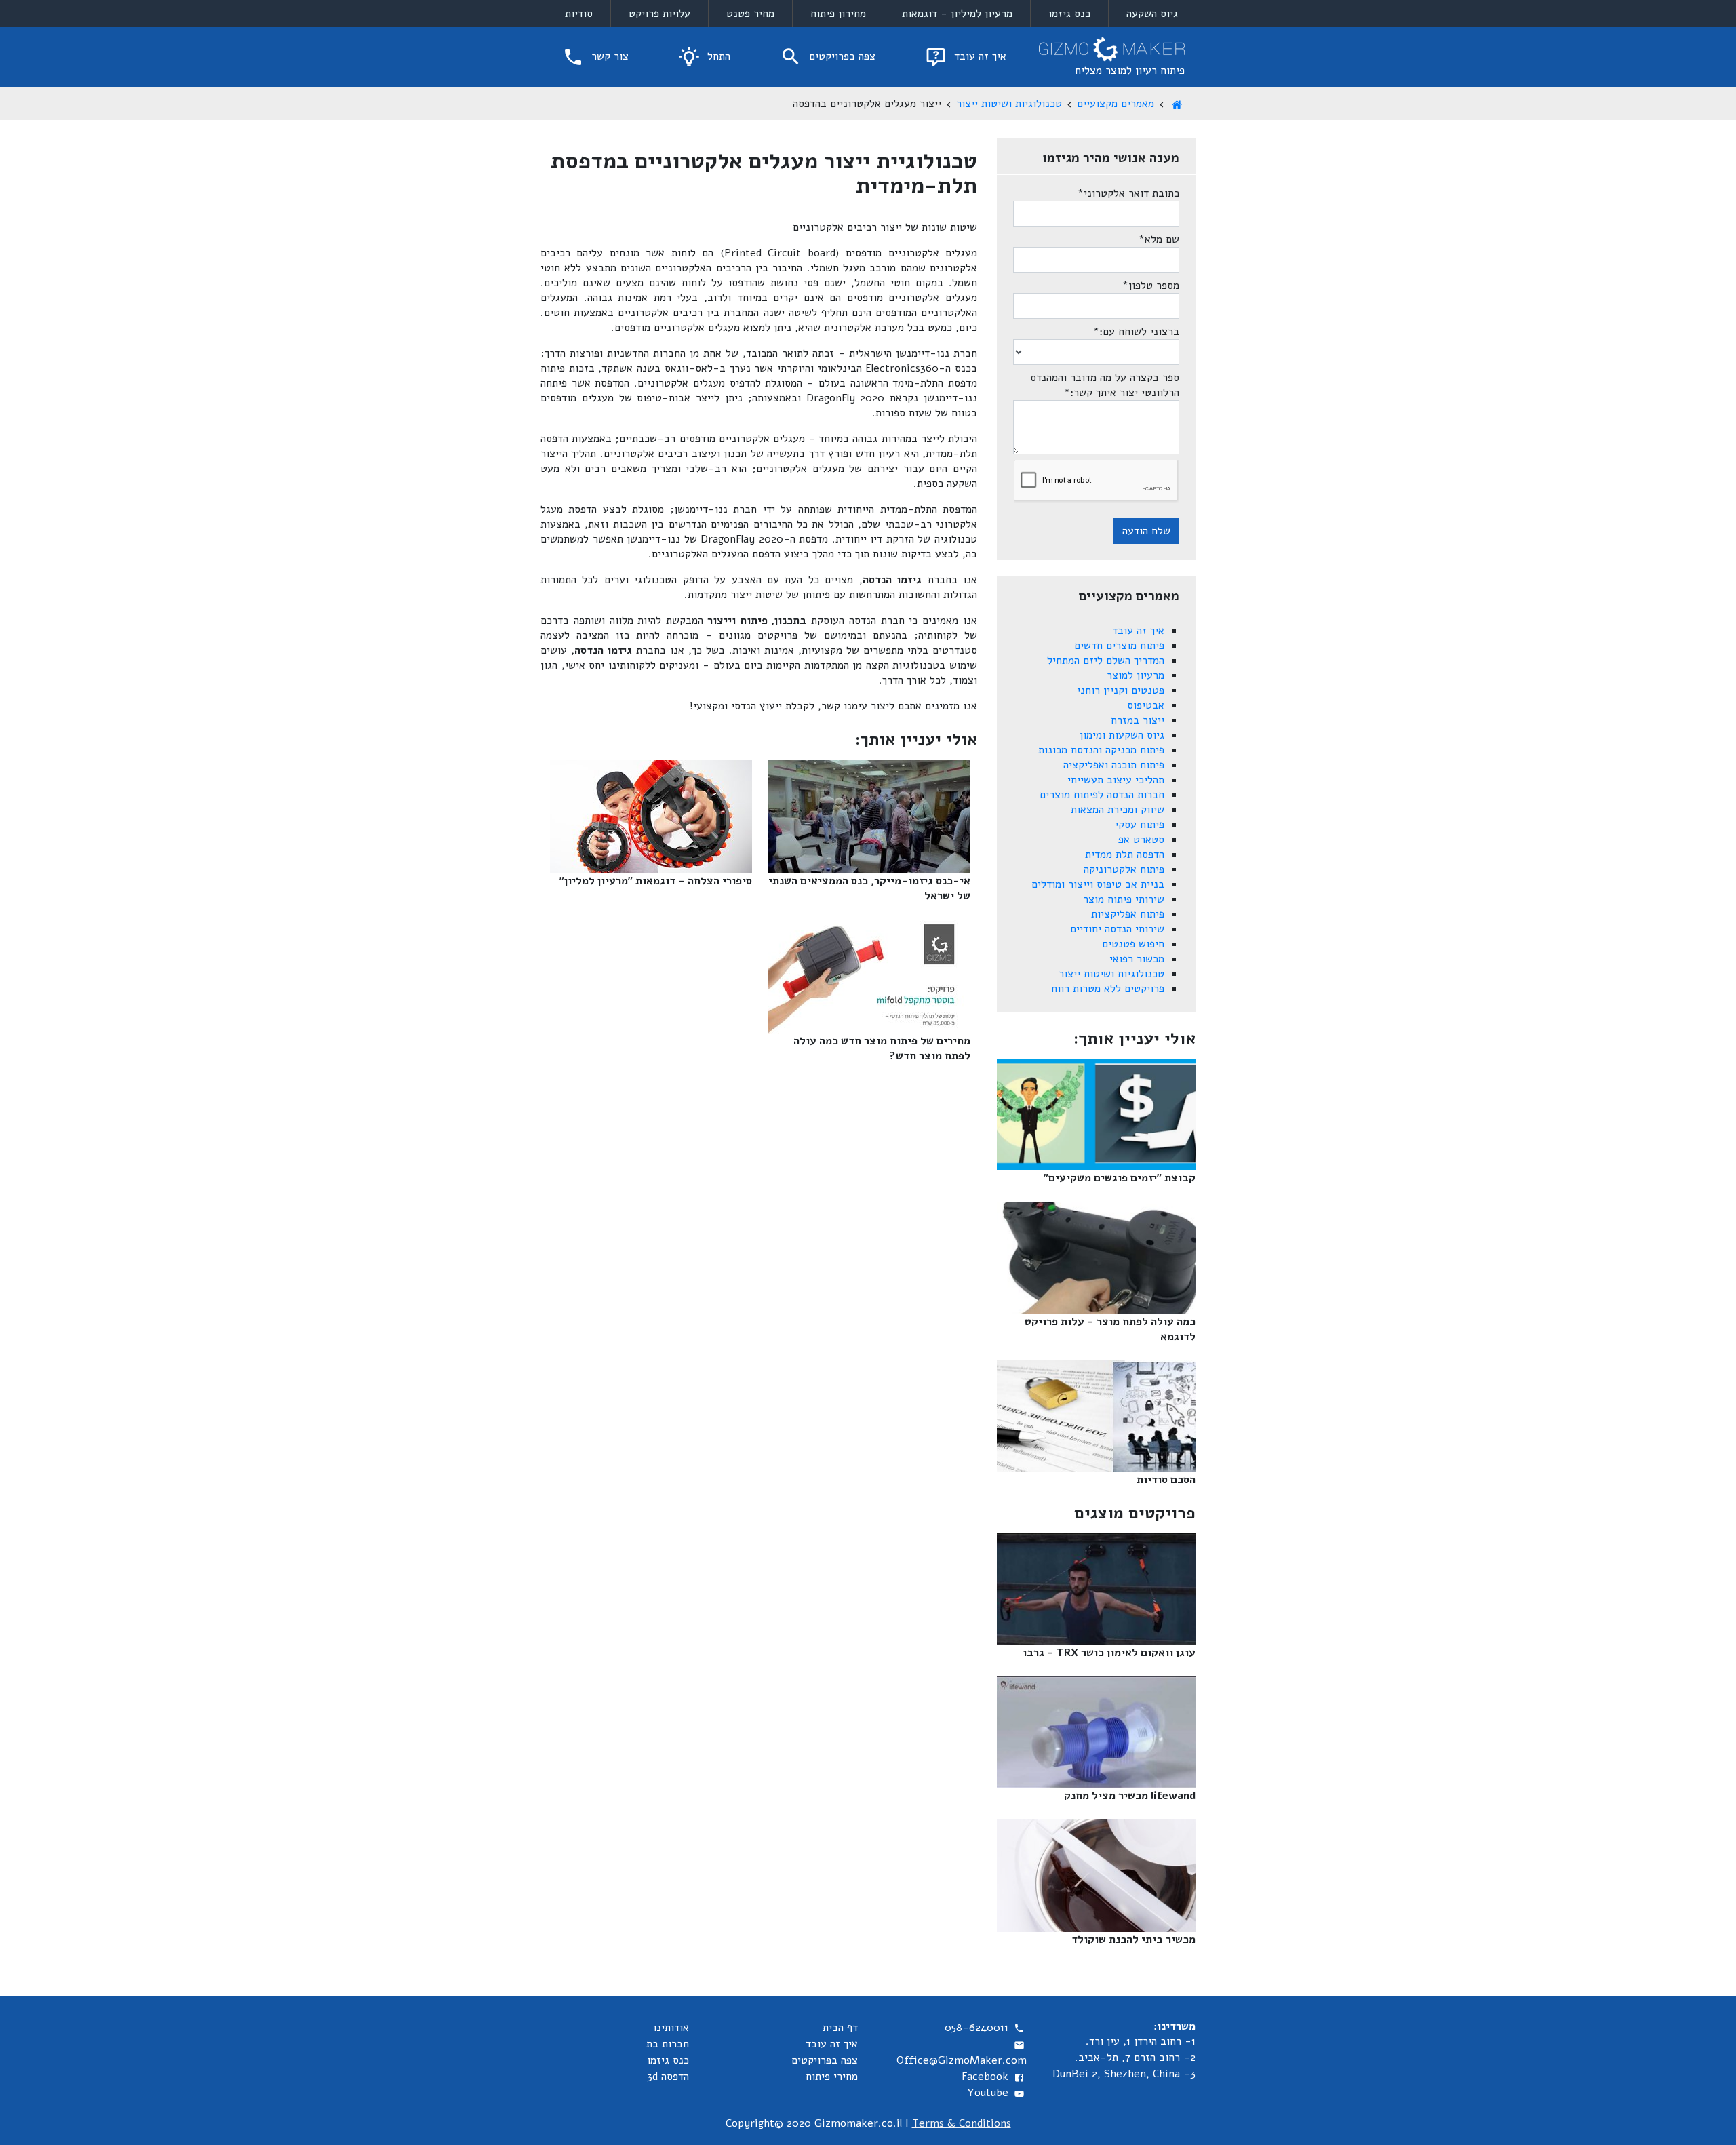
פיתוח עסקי (1140, 825)
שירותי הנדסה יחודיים (1117, 929)
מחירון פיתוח (838, 14)
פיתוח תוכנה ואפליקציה (1114, 765)
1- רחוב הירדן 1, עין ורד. (1141, 2041)
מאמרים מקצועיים (1116, 104)
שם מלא (1159, 239)
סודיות (579, 14)
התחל (717, 56)
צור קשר (608, 56)
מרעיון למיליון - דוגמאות (957, 14)
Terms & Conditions (962, 2123)
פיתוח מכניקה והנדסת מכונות (1101, 750)
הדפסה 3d (668, 2077)
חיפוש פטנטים (1133, 944)
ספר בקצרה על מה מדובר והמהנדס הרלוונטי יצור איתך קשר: (1105, 385)
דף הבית (840, 2028)
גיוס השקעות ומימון (1122, 735)
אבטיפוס (1146, 705)
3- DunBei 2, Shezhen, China (1124, 2074)
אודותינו (671, 2028)
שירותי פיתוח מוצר (1124, 899)
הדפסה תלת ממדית (1125, 854)
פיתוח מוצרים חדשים (1119, 646)
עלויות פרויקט (659, 14)
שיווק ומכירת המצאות (1118, 810)
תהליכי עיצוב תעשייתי (1116, 780)
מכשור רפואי (1137, 959)
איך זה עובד (979, 56)
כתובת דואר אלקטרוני (1128, 193)
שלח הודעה (1146, 531)
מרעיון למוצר (1136, 675)
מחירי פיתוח (832, 2077)
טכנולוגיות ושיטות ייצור (1009, 104)
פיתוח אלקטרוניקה (1124, 869)
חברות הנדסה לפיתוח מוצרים (1102, 795)
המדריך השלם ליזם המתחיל (1106, 661)
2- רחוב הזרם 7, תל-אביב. (1135, 2058)
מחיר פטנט (750, 14)
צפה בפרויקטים (841, 56)
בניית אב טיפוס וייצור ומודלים (1098, 884)
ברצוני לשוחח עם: (1136, 332)
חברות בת (668, 2044)
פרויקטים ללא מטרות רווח (1108, 989)
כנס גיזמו (1069, 14)
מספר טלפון (1151, 286)
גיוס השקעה (1152, 14)
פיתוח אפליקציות (1128, 914)
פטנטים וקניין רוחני (1121, 690)
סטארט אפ (1141, 840)
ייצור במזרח (1138, 720)
